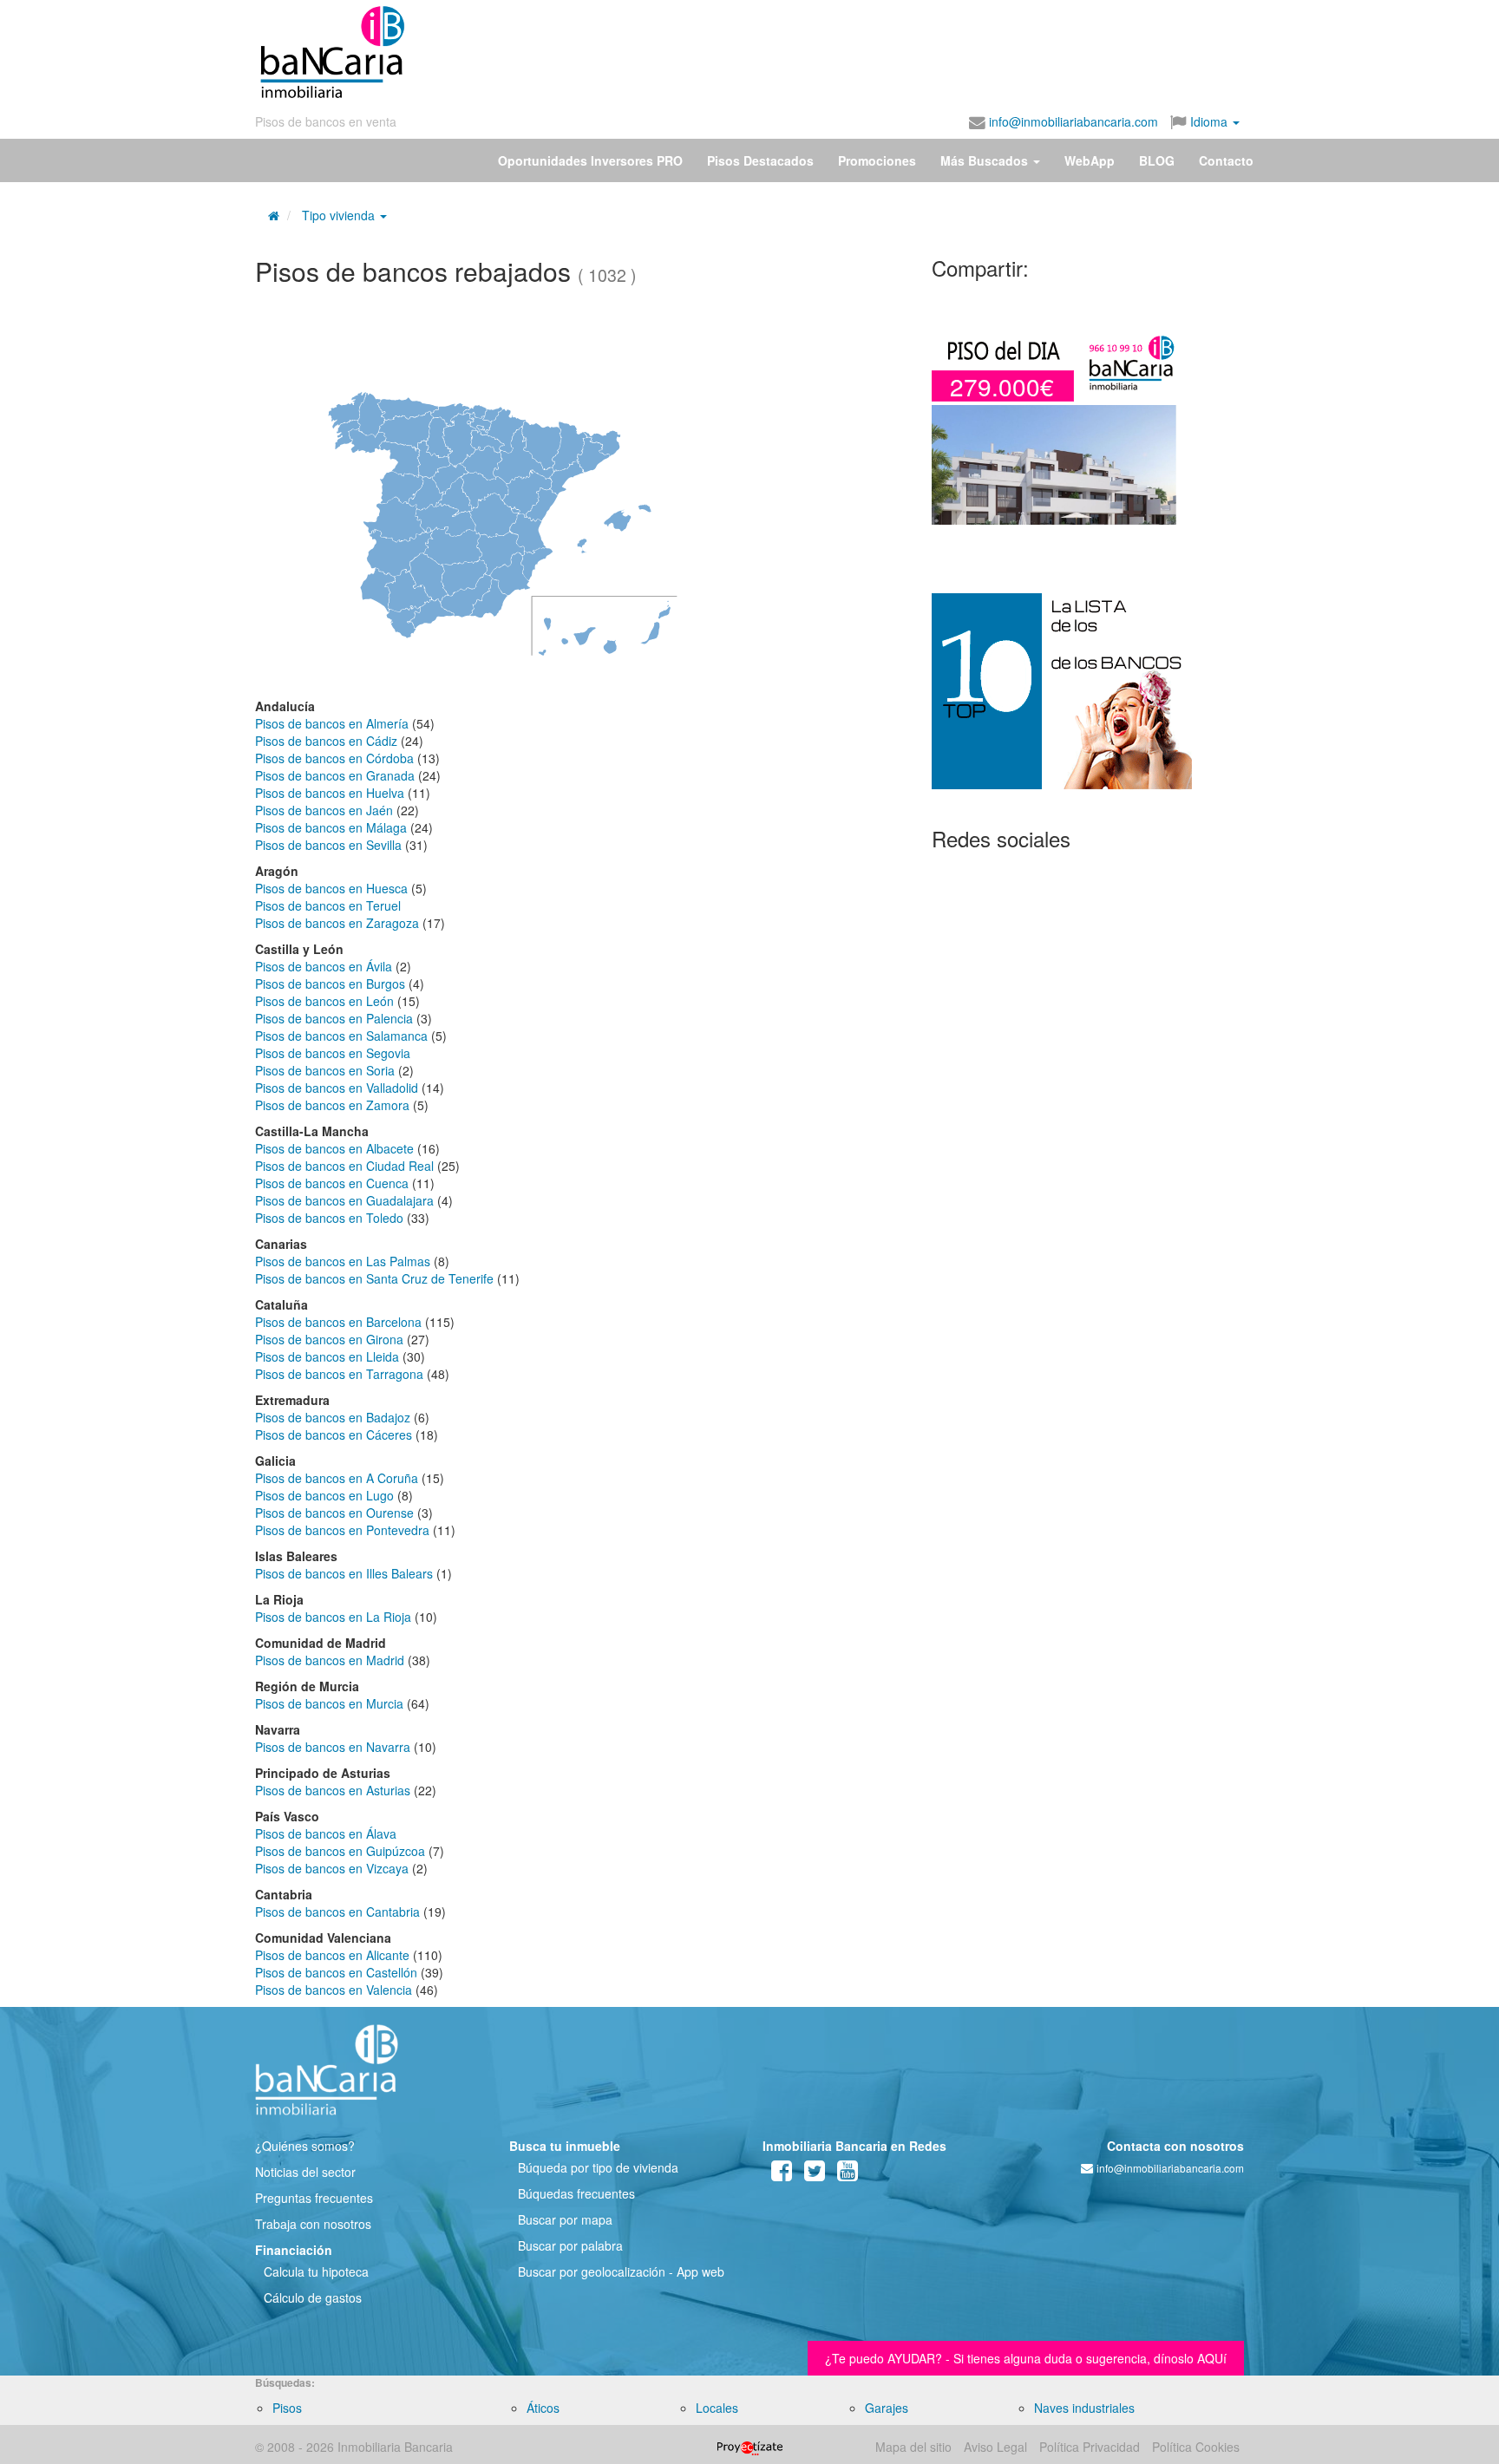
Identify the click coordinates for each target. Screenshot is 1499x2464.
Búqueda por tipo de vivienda (598, 2167)
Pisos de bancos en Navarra (333, 1747)
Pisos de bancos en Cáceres (334, 1435)
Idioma (1209, 121)
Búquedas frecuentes (576, 2193)
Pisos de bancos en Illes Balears (344, 1573)
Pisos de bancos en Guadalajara (344, 1200)
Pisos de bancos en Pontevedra (342, 1530)
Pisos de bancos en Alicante (332, 1955)
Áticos (543, 2408)
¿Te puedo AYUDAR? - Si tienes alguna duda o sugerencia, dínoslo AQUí (1026, 2358)
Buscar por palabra (570, 2245)
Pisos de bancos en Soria (325, 1070)
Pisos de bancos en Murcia (329, 1703)
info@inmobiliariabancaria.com (1072, 121)
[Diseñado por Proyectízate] (750, 2447)
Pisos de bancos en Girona (329, 1339)
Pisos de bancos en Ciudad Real (344, 1166)
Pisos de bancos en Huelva (330, 793)
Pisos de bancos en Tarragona (339, 1374)
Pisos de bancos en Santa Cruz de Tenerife (374, 1278)
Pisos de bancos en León (324, 1001)
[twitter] (815, 2174)
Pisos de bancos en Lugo (324, 1495)
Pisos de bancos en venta (326, 121)
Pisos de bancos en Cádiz (326, 741)
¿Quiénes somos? (305, 2146)
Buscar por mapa (565, 2219)
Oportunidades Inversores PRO (590, 160)
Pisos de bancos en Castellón (336, 1972)
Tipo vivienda (338, 215)
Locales (717, 2408)
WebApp (1090, 160)
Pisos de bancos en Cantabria (337, 1912)
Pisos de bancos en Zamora (332, 1105)
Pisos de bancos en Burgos (330, 984)
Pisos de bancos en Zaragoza (337, 923)
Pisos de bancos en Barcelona (338, 1322)
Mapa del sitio (913, 2447)
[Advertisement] (825, 52)
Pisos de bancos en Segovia (333, 1053)
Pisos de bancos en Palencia (334, 1018)
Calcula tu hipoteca (316, 2271)
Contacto (1226, 160)
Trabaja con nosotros (313, 2224)
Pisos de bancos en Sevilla (328, 845)
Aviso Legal (995, 2447)
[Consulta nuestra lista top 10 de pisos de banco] (1088, 702)
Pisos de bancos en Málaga (331, 827)
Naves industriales (1084, 2408)
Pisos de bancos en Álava (326, 1833)
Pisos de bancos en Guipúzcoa (340, 1851)
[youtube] (848, 2174)
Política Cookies (1196, 2447)
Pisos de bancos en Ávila (324, 966)
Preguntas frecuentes (314, 2198)
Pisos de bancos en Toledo (329, 1218)
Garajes (887, 2408)
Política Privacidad (1090, 2447)
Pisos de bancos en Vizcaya (332, 1868)
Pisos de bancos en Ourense (334, 1513)
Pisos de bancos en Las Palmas (343, 1261)
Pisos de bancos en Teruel (328, 905)
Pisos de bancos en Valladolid (337, 1088)
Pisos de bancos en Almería (332, 723)
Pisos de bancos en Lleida (327, 1356)
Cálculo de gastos (313, 2297)
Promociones (877, 160)
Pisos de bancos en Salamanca (341, 1036)
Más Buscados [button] (986, 160)
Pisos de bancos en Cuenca (332, 1183)
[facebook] (782, 2174)
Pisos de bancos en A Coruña (337, 1478)
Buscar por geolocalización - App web (621, 2271)
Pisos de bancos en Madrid (330, 1660)
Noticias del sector (305, 2172)
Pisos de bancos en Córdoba (334, 758)
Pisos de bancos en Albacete (334, 1148)
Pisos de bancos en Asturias (333, 1790)
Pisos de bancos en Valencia (334, 1990)
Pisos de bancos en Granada (335, 775)
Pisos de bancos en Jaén (324, 810)
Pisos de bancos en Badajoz (333, 1417)
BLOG (1157, 160)
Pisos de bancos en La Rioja (333, 1617)
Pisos (287, 2408)
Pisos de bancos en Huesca (331, 888)
